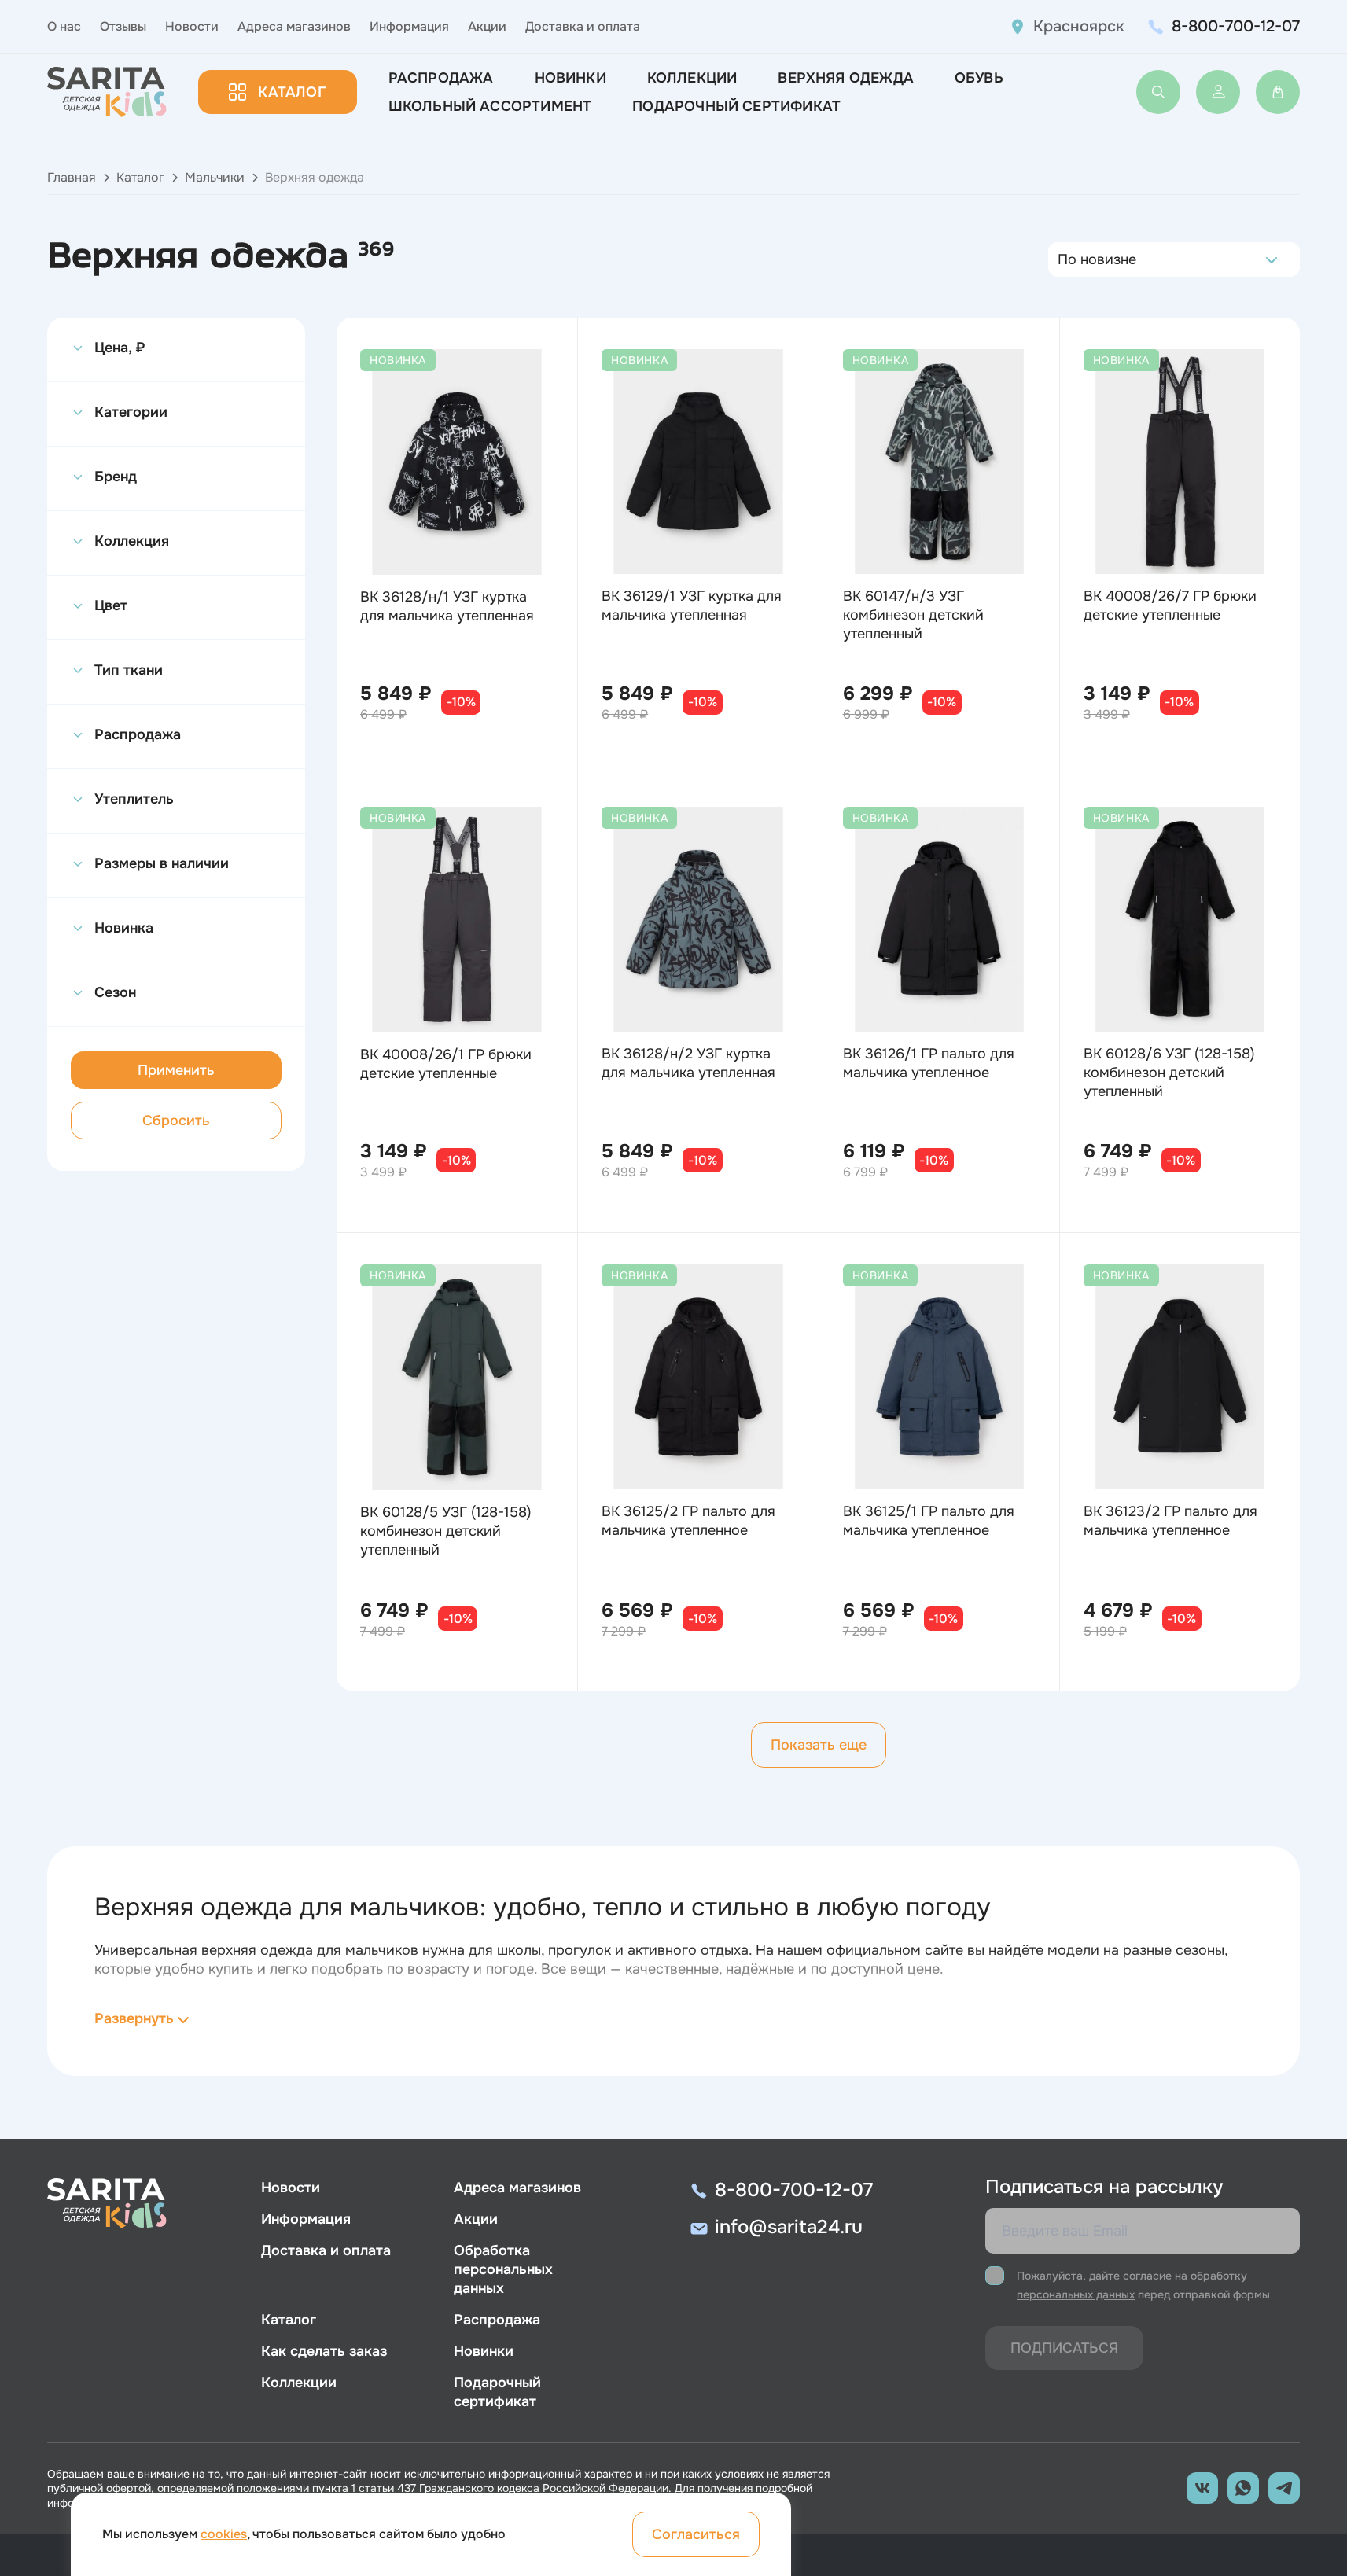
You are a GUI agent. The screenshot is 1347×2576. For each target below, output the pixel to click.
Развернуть (134, 2018)
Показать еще (819, 1745)
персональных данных (1076, 2294)
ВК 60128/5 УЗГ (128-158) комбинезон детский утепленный (446, 1531)
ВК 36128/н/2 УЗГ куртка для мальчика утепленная (688, 1063)
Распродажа (441, 78)
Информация (409, 26)
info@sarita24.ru (789, 2227)
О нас (64, 26)
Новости (192, 26)
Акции (487, 26)
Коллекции (692, 78)
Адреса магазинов (294, 26)
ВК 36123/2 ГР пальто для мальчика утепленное (1170, 1521)
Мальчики (215, 177)
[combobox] (1062, 259)
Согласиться (696, 2534)
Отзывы (123, 26)
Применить (176, 1070)
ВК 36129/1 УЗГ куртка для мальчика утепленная (692, 605)
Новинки (570, 78)
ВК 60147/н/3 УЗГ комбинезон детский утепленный (913, 615)
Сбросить (176, 1121)
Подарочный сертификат (736, 106)
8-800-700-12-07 (1236, 26)
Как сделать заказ (324, 2351)
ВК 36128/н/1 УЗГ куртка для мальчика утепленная (447, 606)
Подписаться (1064, 2348)
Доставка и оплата (583, 26)
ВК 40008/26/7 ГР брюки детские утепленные (1170, 605)
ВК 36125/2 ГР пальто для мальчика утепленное (688, 1521)
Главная (72, 177)
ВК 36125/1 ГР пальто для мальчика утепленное (929, 1521)
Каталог (291, 92)
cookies (224, 2534)
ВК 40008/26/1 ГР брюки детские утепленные (446, 1064)
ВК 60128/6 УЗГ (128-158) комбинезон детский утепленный (1169, 1073)
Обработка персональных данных (503, 2269)
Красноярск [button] (1079, 26)
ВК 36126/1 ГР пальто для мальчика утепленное (929, 1063)
